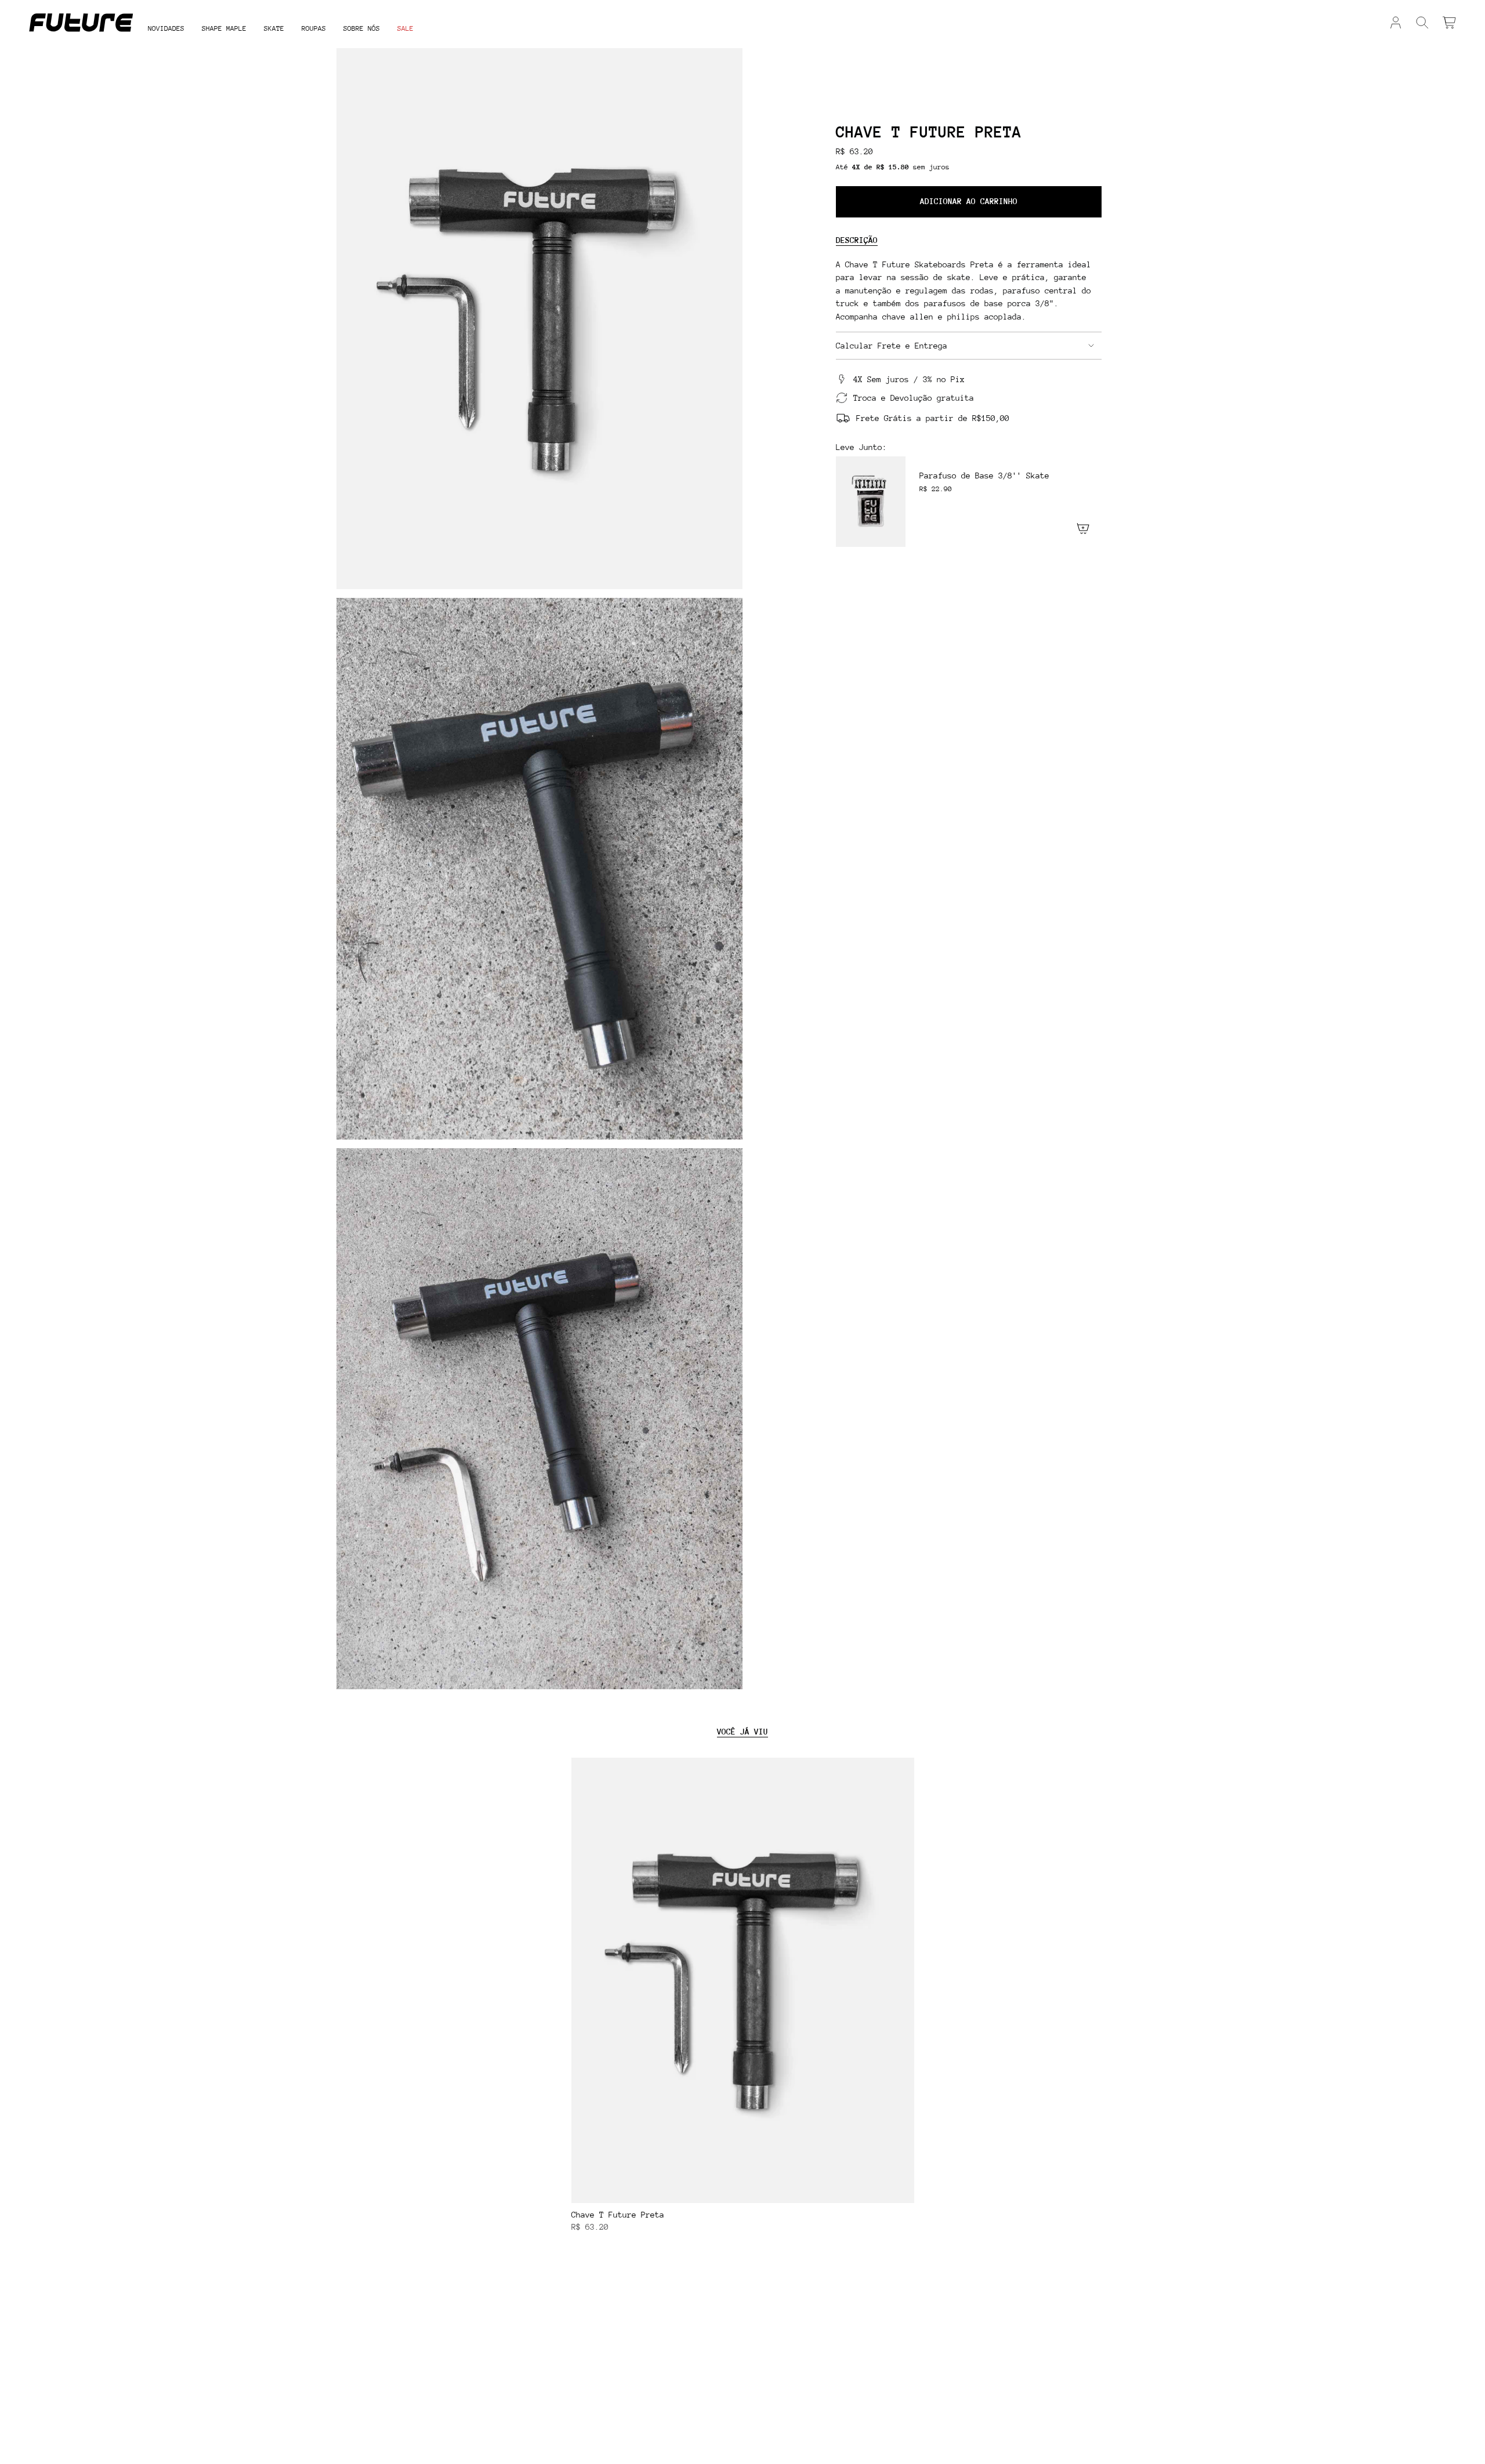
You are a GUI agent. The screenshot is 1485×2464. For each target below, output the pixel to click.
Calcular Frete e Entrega (892, 346)
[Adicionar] (1083, 528)
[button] (224, 29)
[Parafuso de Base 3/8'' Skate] (871, 502)
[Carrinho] (1449, 23)
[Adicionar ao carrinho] (901, 2190)
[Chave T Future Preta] (743, 1980)
